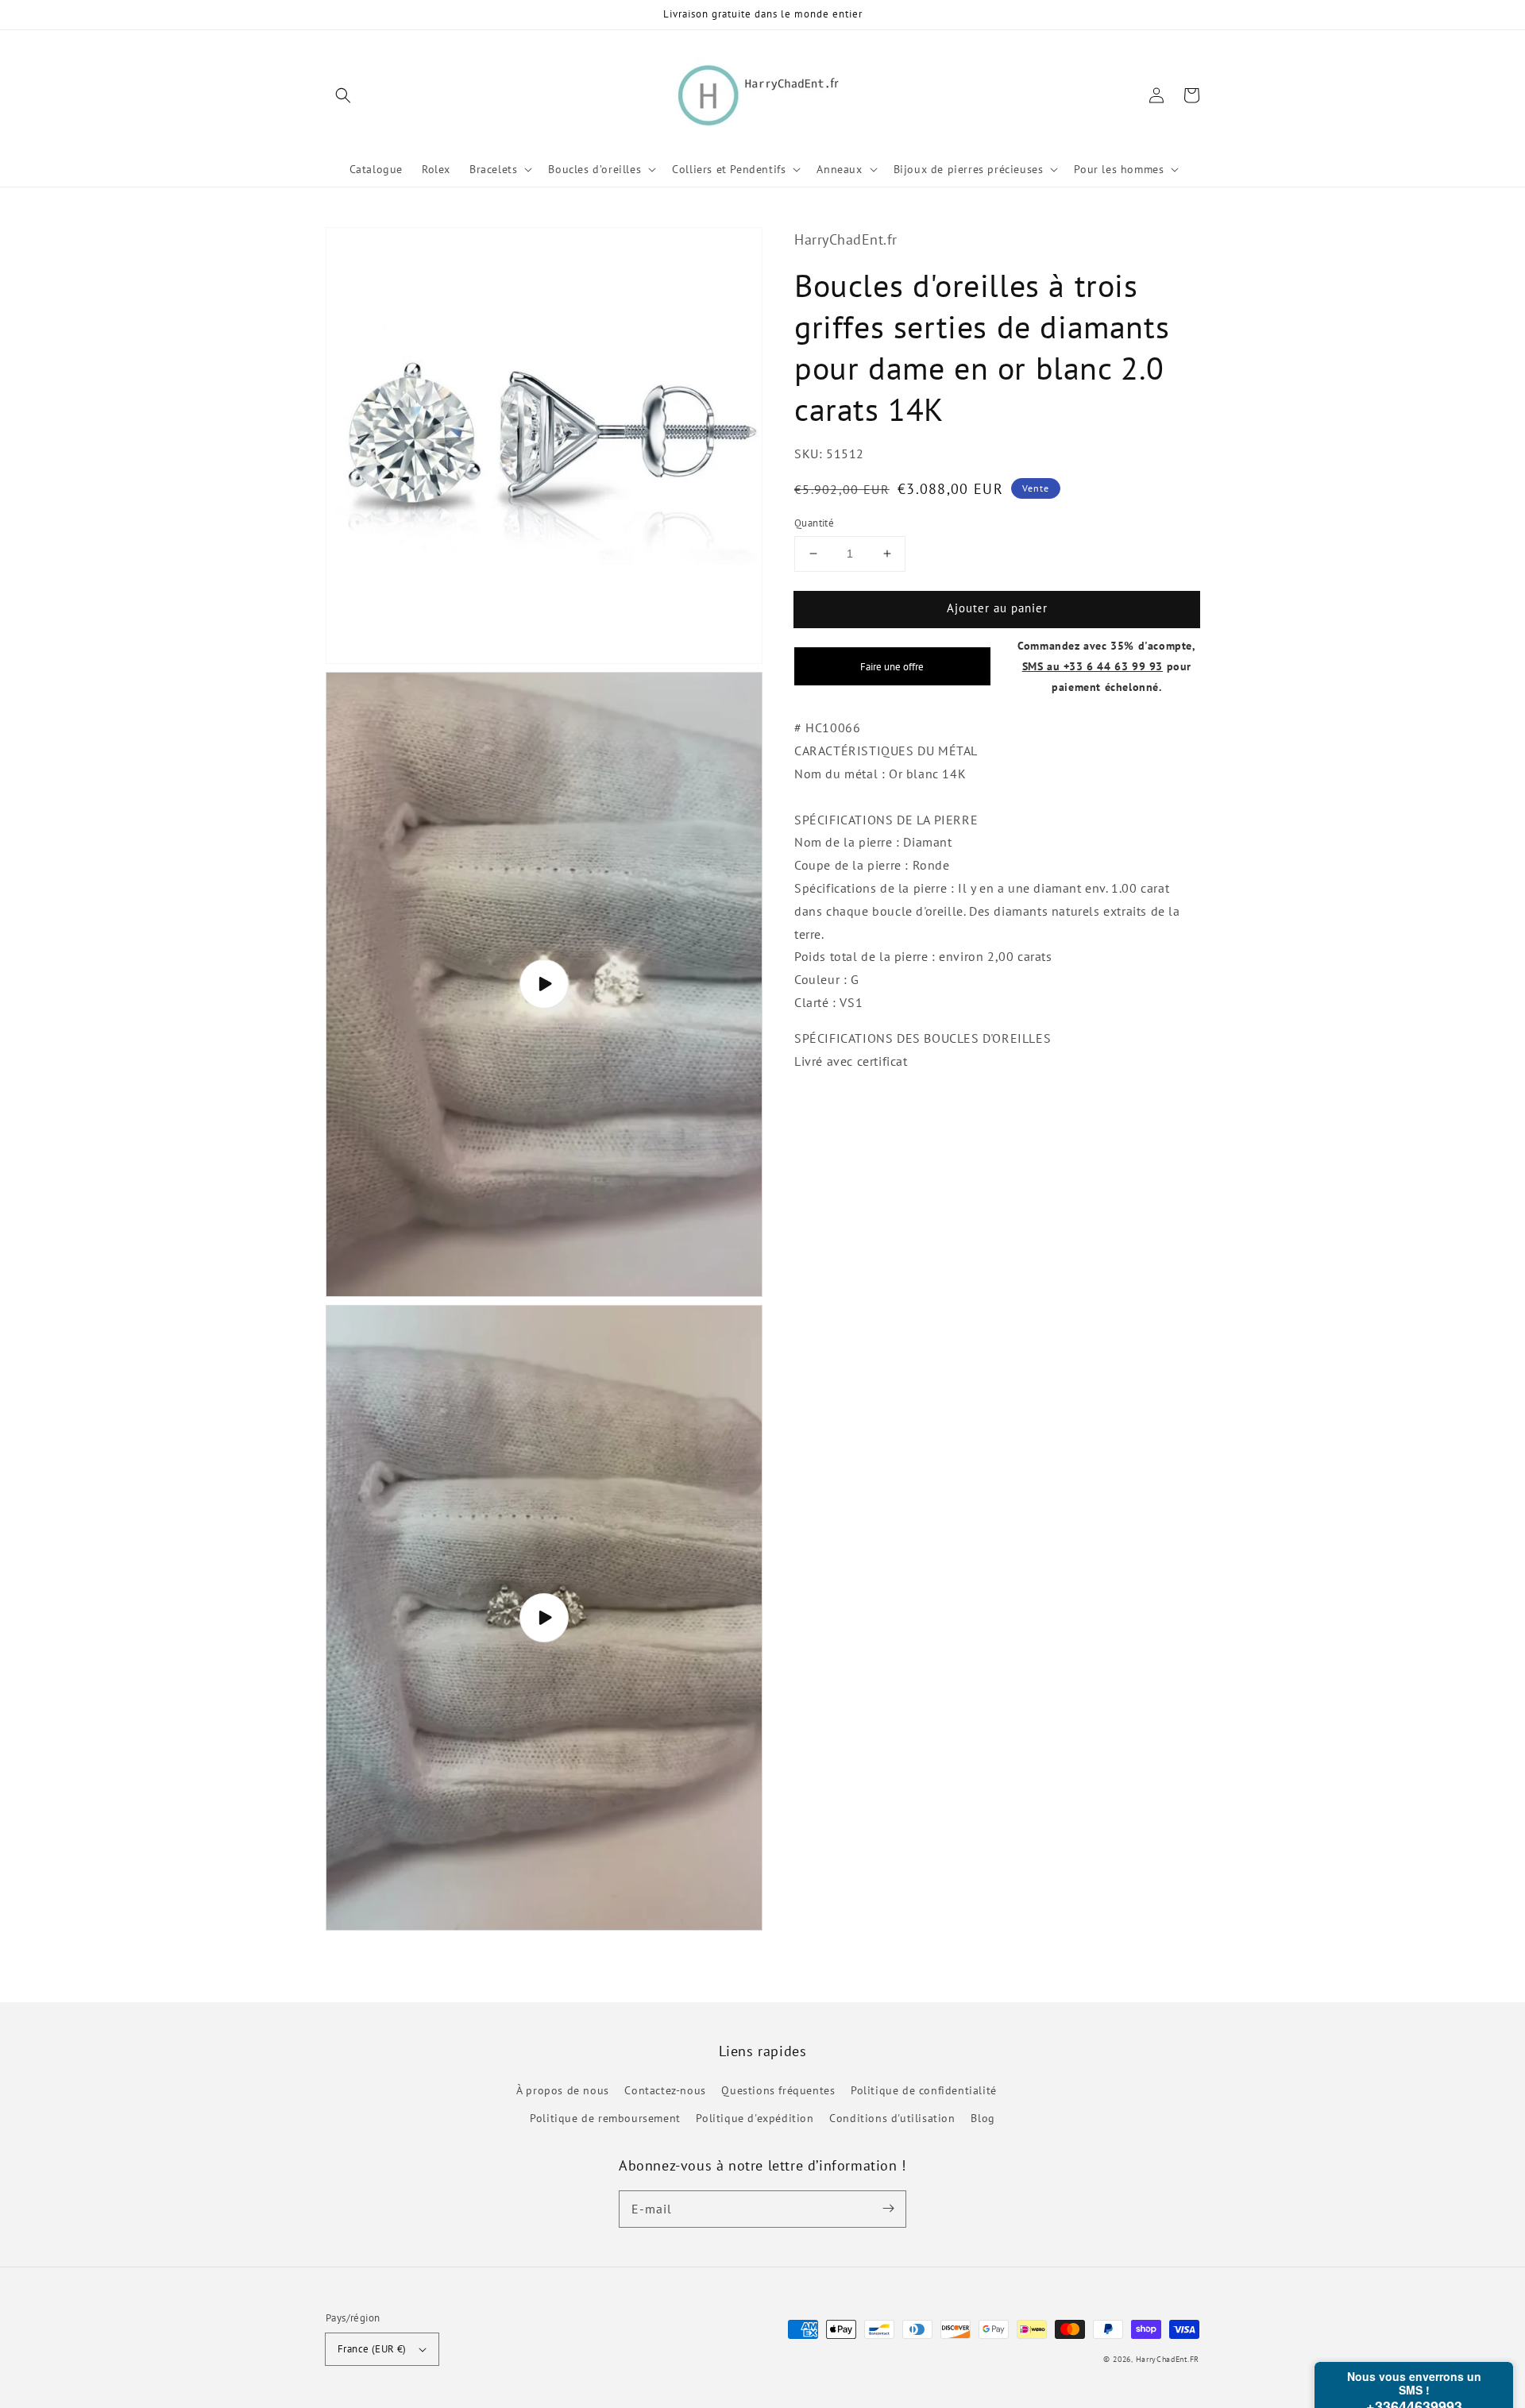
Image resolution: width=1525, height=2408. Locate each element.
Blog (983, 2118)
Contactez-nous (665, 2090)
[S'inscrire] (888, 2209)
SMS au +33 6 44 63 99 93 (1093, 665)
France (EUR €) (372, 2349)
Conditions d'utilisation (892, 2118)
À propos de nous (563, 2090)
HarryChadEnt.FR (1168, 2359)
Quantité (814, 523)
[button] (343, 95)
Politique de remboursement (605, 2118)
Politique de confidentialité (924, 2090)
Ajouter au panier (997, 608)
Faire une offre (892, 666)
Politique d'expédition (755, 2118)
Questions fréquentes (778, 2090)
